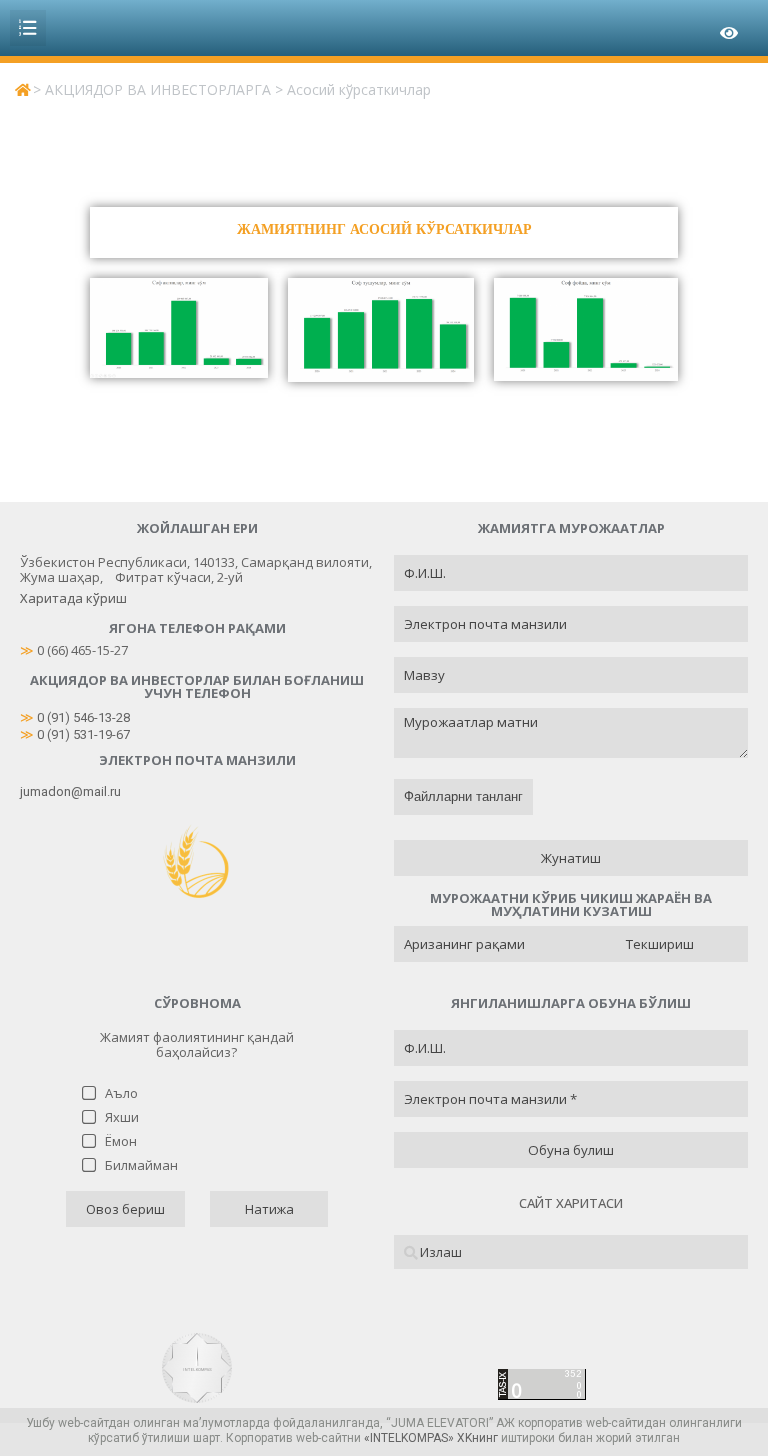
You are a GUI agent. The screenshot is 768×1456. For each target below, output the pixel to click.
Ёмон (121, 1141)
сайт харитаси (571, 1203)
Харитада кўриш (73, 598)
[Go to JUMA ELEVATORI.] (22, 89)
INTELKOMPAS (409, 1438)
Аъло (121, 1093)
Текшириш (660, 944)
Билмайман (141, 1165)
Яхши (122, 1117)
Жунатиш (571, 858)
